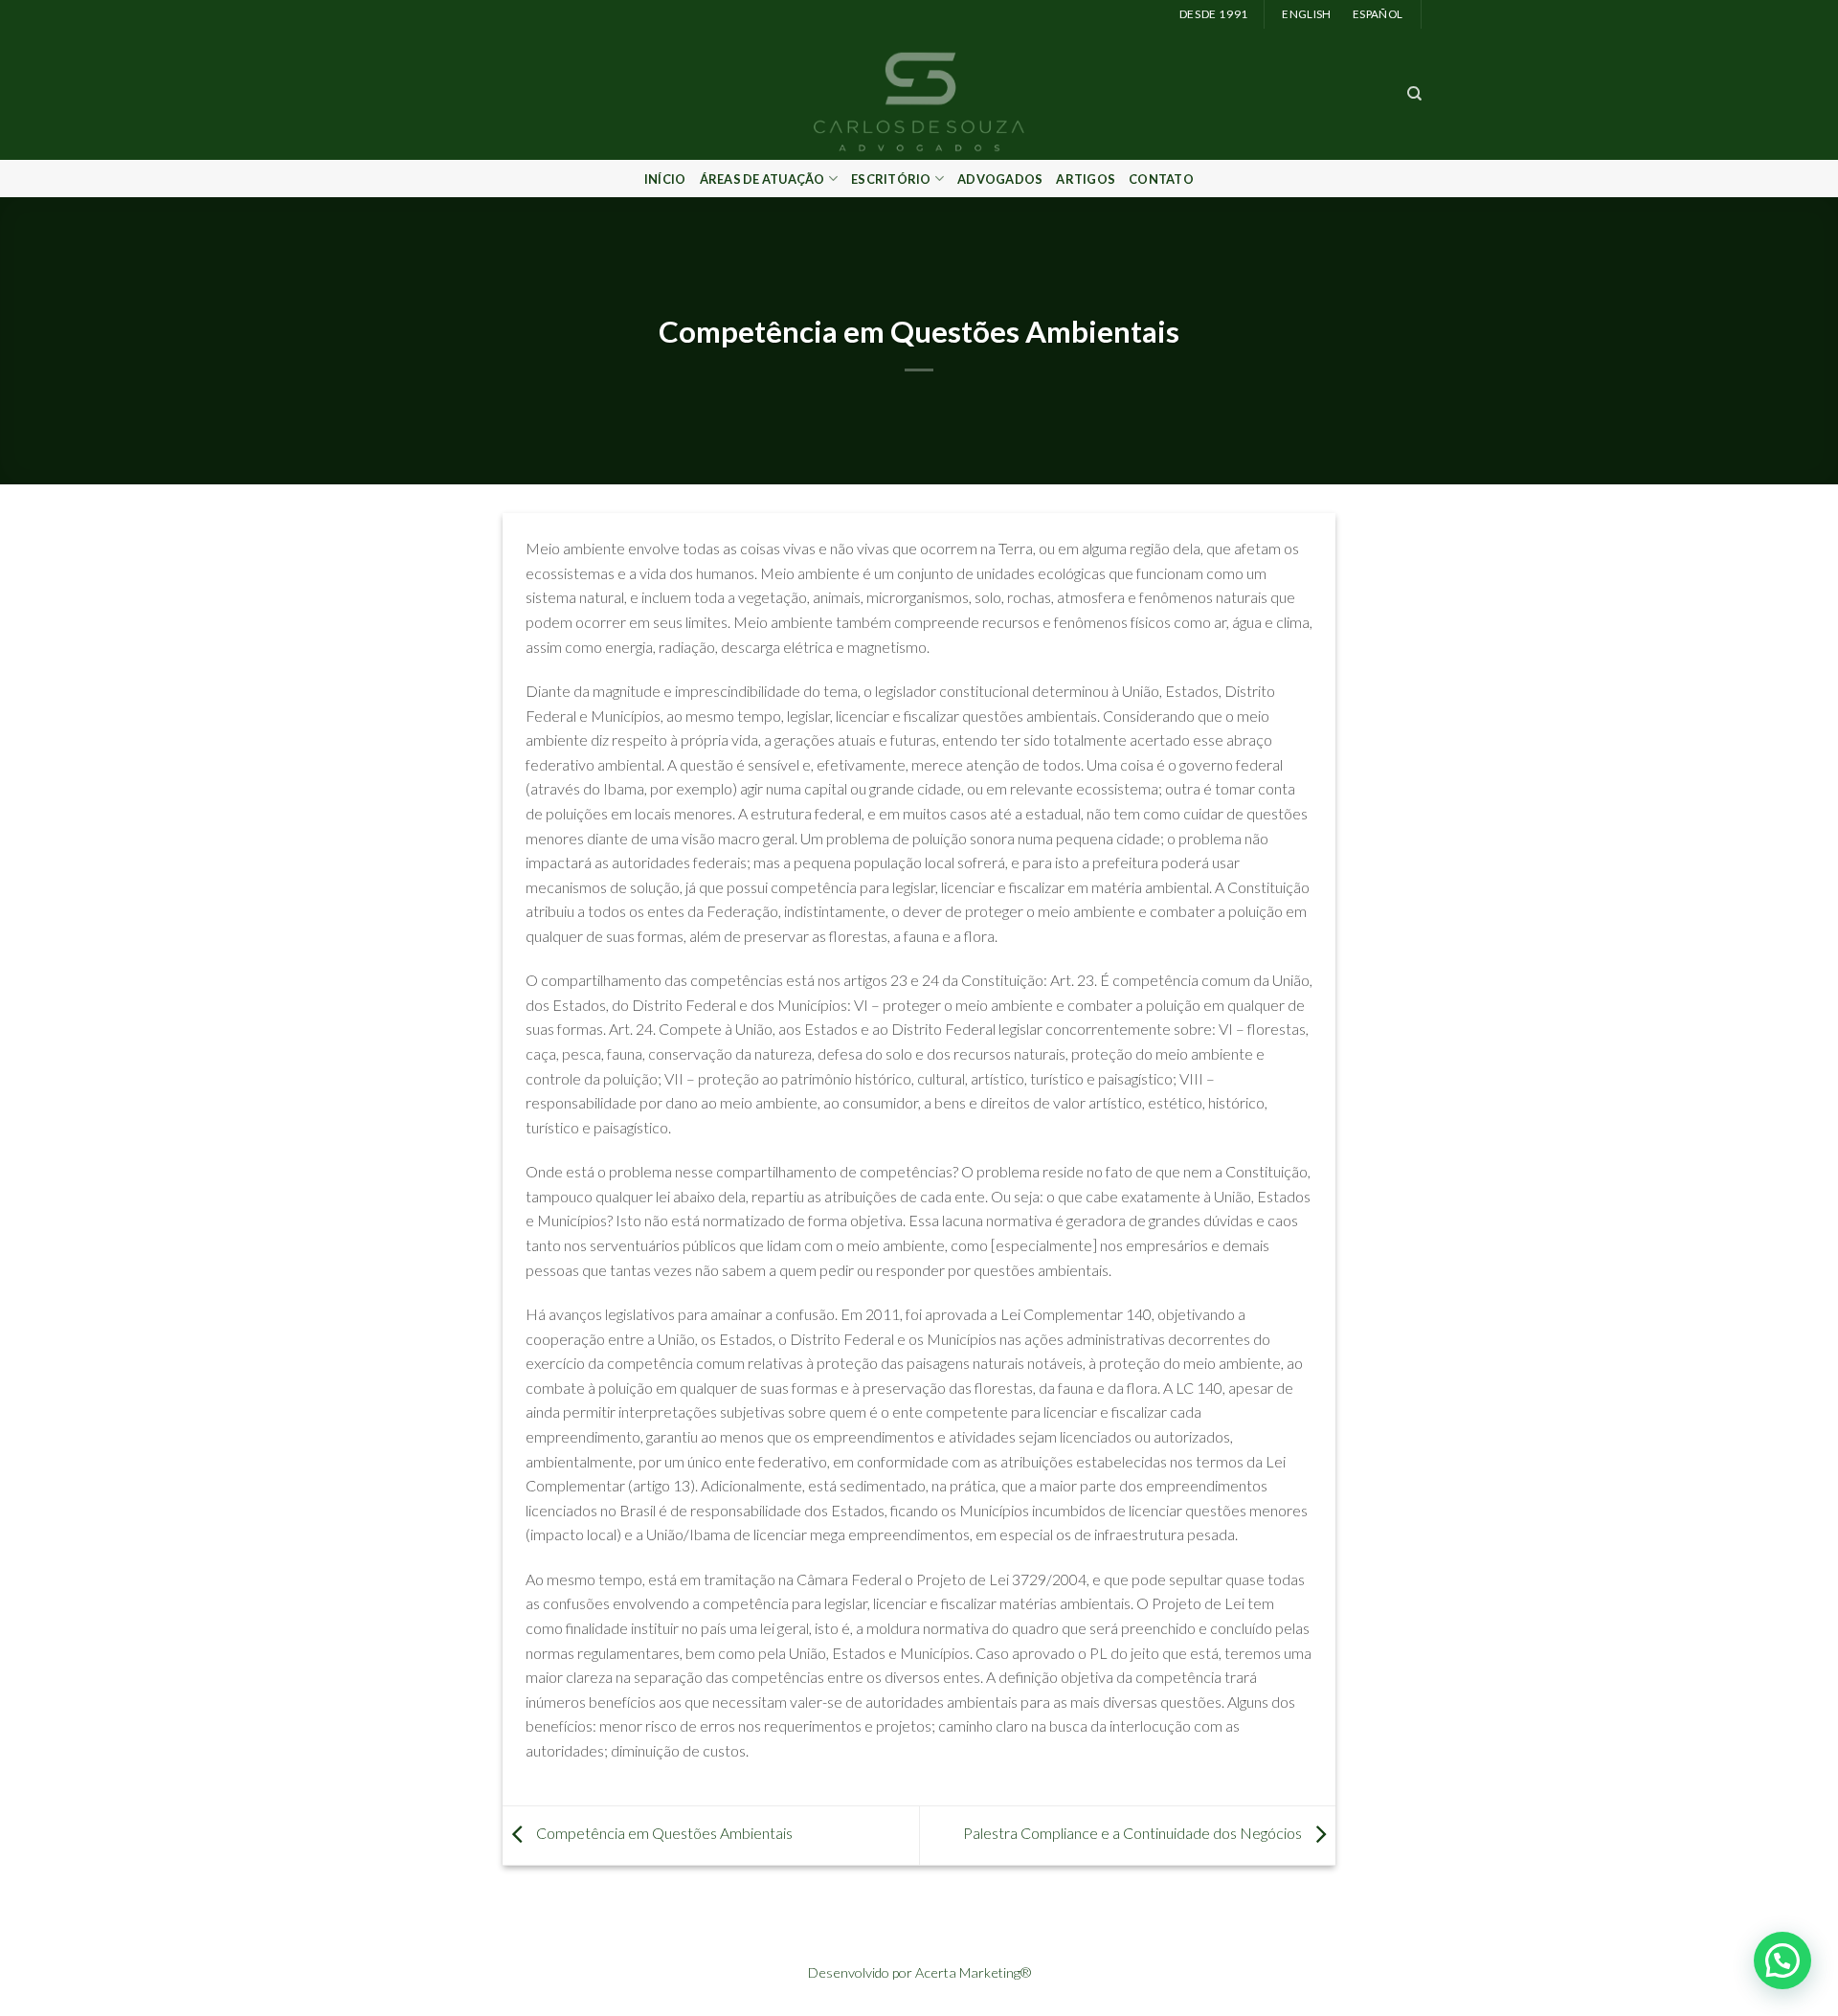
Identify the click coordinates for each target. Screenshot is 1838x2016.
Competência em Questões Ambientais (663, 1834)
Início (665, 179)
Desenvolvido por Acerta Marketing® (919, 1972)
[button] (1782, 1960)
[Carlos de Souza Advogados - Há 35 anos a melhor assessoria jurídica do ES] (919, 94)
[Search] (1414, 94)
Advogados (1000, 179)
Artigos (1086, 179)
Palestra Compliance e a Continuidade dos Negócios (1134, 1834)
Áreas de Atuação (762, 179)
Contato (1161, 179)
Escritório (891, 179)
